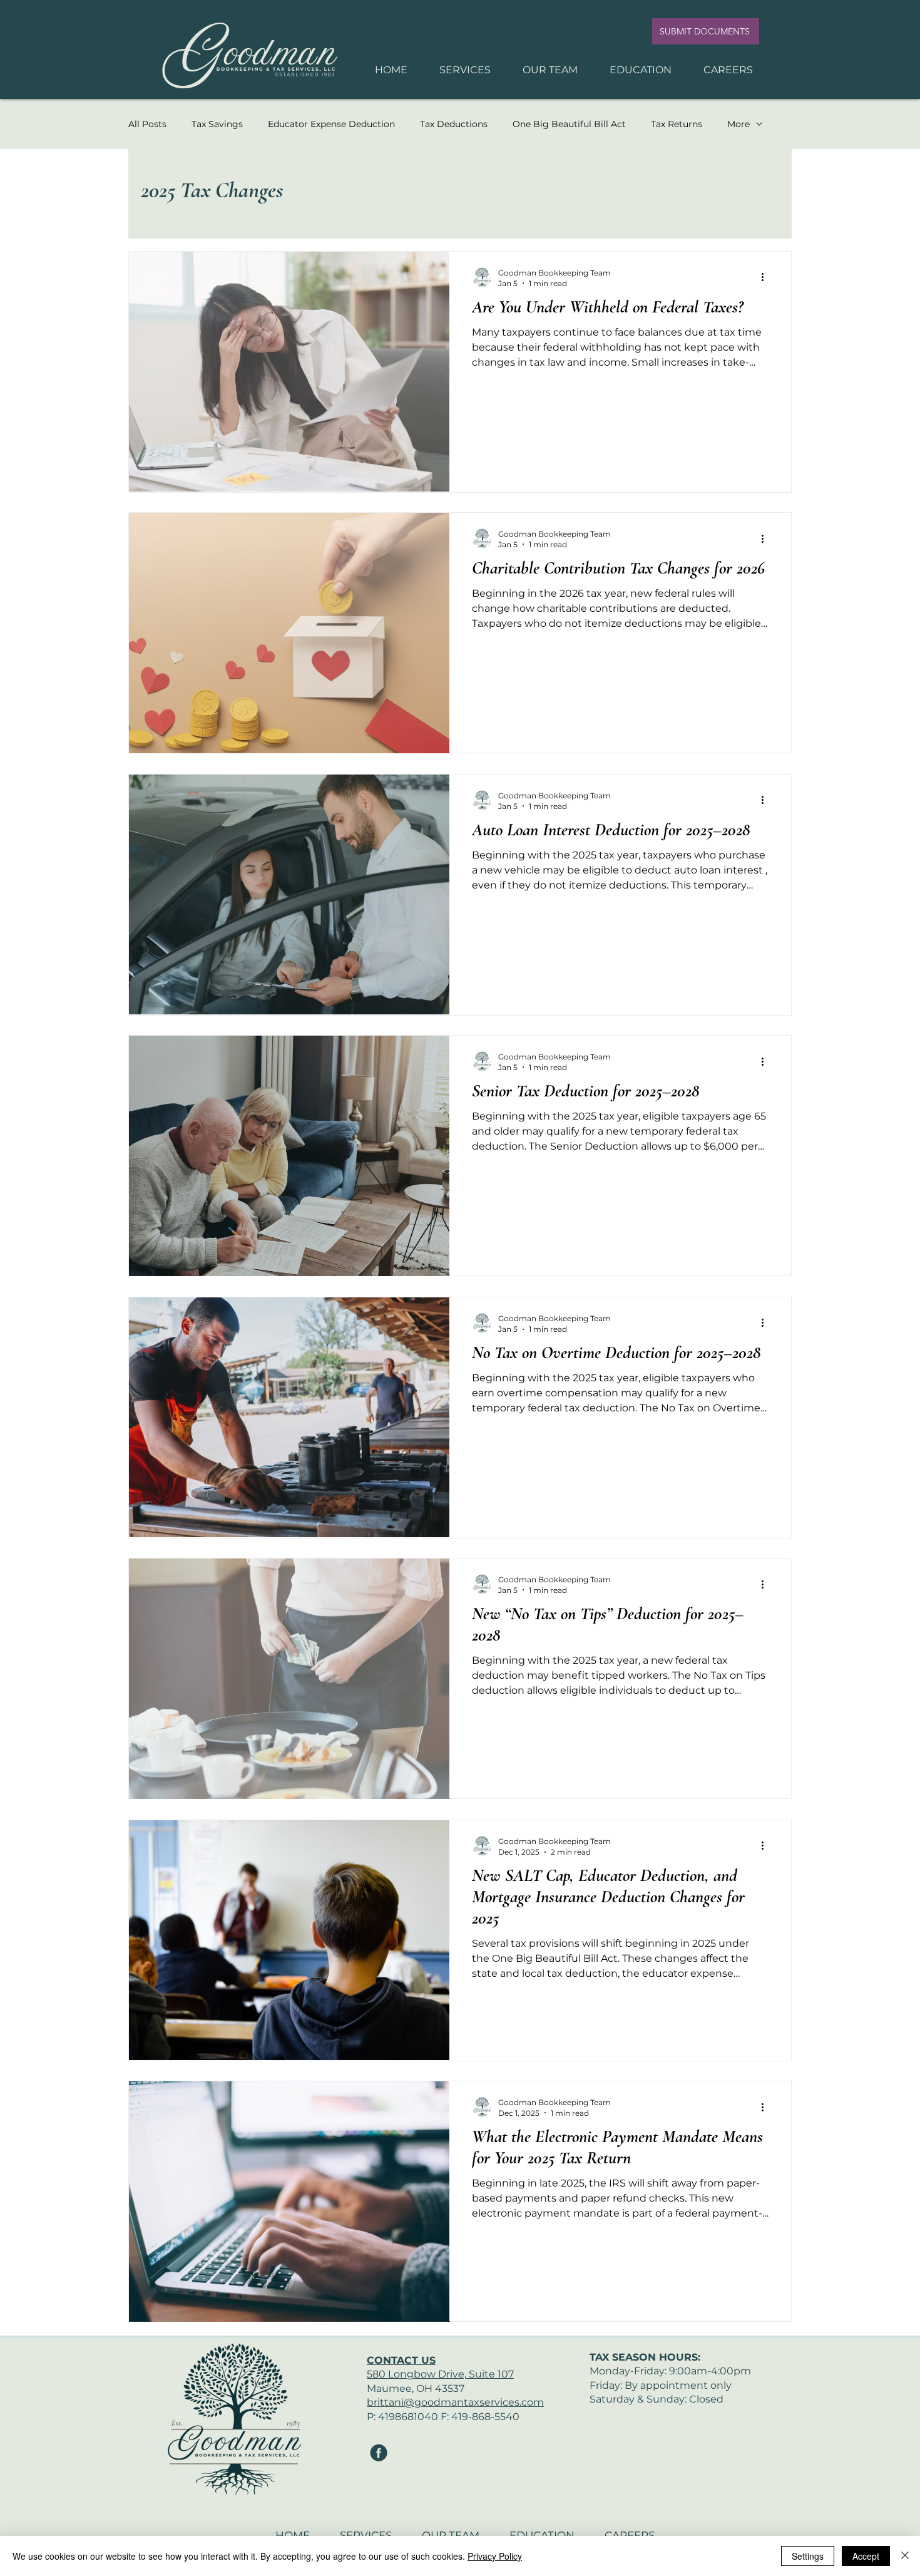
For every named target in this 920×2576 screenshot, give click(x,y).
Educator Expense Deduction (331, 124)
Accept (866, 2556)
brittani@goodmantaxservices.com (455, 2402)
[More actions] (767, 277)
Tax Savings (217, 124)
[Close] (905, 2556)
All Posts (147, 124)
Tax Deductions (454, 124)
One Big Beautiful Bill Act (569, 124)
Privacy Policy (495, 2556)
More (739, 124)
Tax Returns (677, 124)
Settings (808, 2556)
